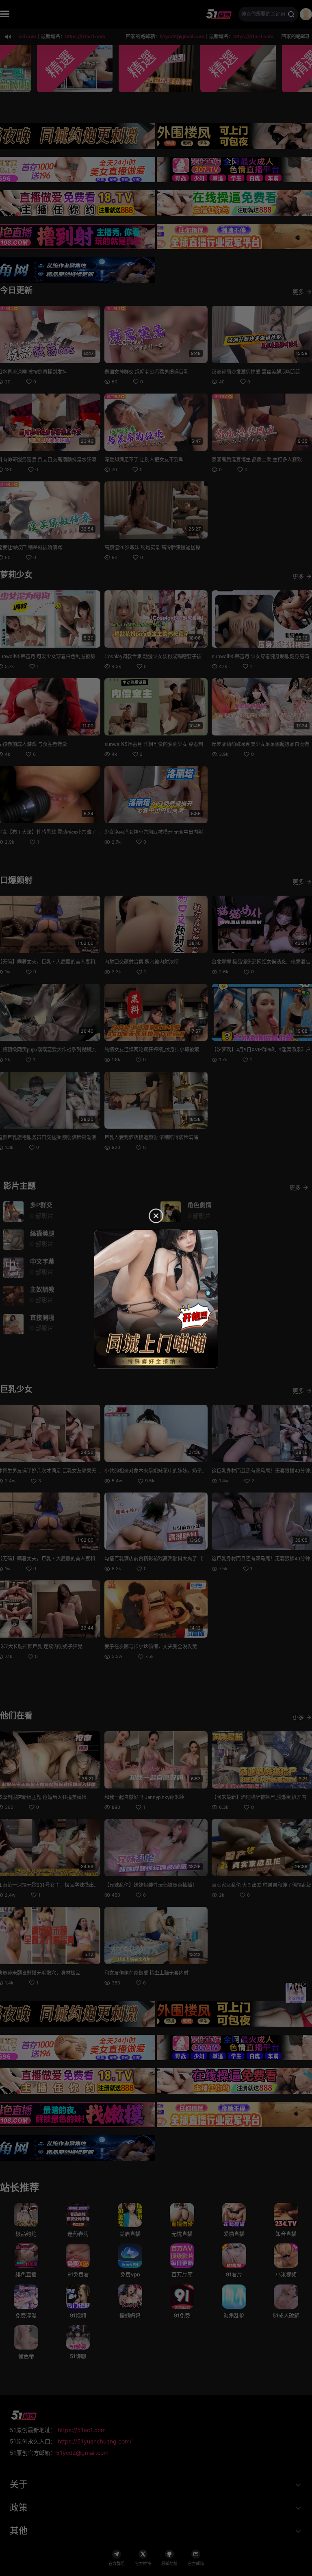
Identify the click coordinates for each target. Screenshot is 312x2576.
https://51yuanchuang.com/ (95, 2441)
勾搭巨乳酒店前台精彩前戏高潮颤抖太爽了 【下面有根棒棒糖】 (173, 1559)
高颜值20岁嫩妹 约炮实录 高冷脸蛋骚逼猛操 (152, 548)
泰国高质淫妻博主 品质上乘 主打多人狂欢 (257, 460)
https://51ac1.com (82, 2430)
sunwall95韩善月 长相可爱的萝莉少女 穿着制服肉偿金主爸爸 (171, 744)
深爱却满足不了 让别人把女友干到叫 (144, 460)
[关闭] (304, 1984)
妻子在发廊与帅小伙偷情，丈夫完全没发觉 (151, 1647)
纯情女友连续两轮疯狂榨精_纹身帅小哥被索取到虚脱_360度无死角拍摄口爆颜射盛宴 (196, 1050)
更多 (298, 292)
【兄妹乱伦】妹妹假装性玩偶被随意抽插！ (151, 1885)
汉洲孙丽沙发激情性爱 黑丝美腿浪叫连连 (256, 372)
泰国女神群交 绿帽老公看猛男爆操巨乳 (146, 372)
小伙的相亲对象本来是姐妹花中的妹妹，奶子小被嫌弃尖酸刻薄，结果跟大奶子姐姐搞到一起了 (207, 1471)
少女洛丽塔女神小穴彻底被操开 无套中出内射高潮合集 (164, 832)
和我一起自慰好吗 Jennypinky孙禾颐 (144, 1797)
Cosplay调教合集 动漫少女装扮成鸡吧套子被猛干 (158, 657)
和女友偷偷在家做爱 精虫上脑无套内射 (146, 1973)
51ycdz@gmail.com (82, 2453)
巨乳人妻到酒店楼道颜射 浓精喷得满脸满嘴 (151, 1138)
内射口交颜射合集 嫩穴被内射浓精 (142, 962)
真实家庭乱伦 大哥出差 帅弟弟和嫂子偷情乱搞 (262, 1885)
